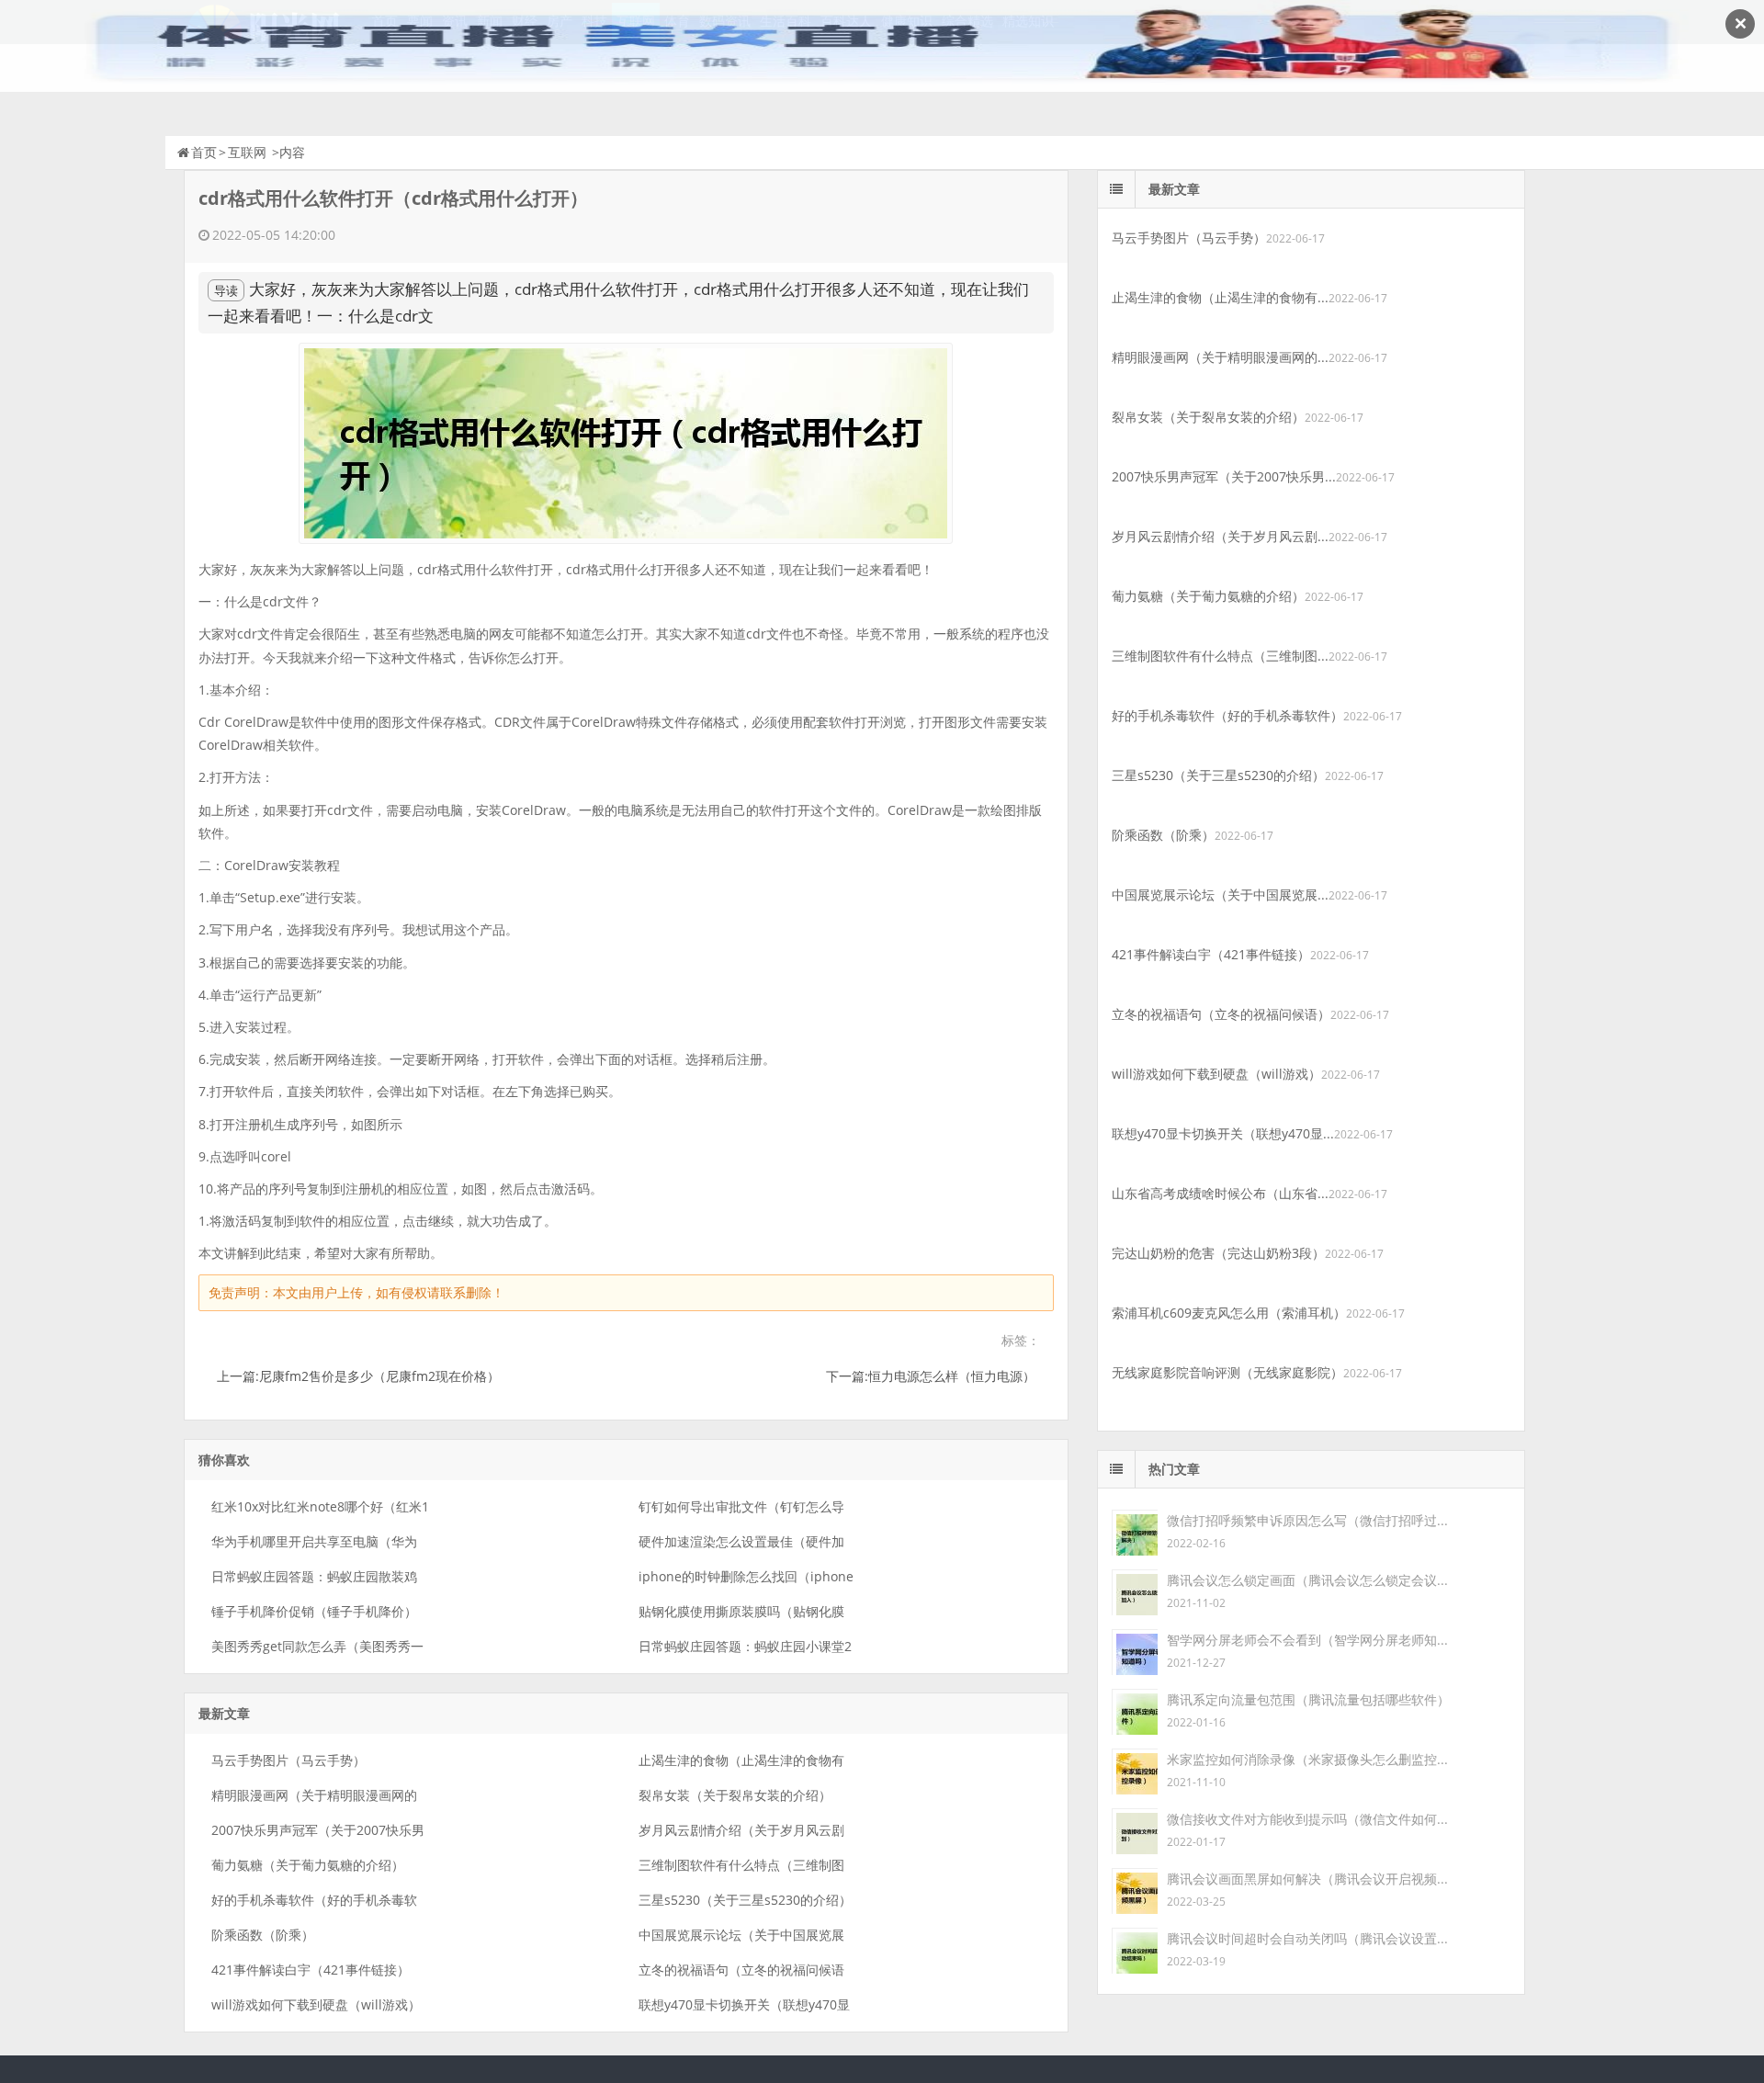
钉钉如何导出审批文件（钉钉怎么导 (741, 1506)
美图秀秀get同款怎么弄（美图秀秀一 (317, 1646)
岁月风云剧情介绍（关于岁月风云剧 (741, 1830)
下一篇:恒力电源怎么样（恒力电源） (931, 1376)
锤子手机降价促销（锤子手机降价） (314, 1611)
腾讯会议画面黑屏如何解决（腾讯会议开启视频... (1307, 1879)
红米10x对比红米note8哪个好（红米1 (320, 1506)
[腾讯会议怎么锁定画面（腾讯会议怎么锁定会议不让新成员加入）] (1135, 1591)
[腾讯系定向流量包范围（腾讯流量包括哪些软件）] (1135, 1710)
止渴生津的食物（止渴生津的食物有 (741, 1760)
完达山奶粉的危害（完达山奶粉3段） (1218, 1253)
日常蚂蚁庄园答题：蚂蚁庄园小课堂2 (745, 1646)
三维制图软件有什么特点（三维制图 (741, 1865)
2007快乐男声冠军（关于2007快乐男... (1224, 476)
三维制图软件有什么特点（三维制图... (1220, 656)
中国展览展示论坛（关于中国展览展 (741, 1935)
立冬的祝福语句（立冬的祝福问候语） (1221, 1014)
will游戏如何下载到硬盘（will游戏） (316, 2004)
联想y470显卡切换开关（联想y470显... (1223, 1133)
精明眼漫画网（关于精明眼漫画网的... (1220, 357)
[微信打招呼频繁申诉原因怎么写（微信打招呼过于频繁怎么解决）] (1135, 1531)
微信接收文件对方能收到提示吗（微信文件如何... (1307, 1819)
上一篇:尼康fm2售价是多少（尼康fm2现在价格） (358, 1376)
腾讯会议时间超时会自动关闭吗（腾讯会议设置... (1307, 1938)
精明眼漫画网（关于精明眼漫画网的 (314, 1795)
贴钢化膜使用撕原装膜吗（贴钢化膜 (741, 1611)
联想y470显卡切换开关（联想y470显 (744, 2004)
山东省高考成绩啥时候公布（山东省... (1220, 1193)
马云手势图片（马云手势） (288, 1760)
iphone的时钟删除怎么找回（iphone (746, 1576)
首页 (204, 152)
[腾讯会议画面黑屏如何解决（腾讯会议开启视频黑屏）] (1135, 1890)
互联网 (247, 152)
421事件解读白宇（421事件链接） (311, 1970)
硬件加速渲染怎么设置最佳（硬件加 (741, 1541)
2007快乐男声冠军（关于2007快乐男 (318, 1830)
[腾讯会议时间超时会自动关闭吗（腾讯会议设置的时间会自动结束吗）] (1135, 1949)
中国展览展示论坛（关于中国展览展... (1220, 894)
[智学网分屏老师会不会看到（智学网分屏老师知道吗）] (1135, 1651)
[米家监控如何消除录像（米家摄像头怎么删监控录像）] (1135, 1770)
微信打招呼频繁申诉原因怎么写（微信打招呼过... (1307, 1520)
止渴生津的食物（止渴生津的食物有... (1220, 297)
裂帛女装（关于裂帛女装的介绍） (735, 1795)
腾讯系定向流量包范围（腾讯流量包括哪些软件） (1308, 1699)
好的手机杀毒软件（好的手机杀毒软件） (1227, 715)
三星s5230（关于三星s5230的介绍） (745, 1900)
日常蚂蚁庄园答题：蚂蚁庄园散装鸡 (314, 1576)
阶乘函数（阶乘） (263, 1935)
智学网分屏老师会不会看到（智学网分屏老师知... (1307, 1640)
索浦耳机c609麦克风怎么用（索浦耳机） (1229, 1313)
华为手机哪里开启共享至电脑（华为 (314, 1541)
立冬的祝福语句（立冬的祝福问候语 (741, 1970)
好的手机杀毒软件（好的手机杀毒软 (314, 1900)
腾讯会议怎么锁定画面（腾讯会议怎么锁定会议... (1307, 1580)
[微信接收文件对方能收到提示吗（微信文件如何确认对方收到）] (1135, 1830)
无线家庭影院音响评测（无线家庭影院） (1227, 1372)
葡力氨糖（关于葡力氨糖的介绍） (308, 1865)
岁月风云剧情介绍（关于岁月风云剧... (1220, 536)
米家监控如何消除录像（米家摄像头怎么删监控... (1307, 1759)
